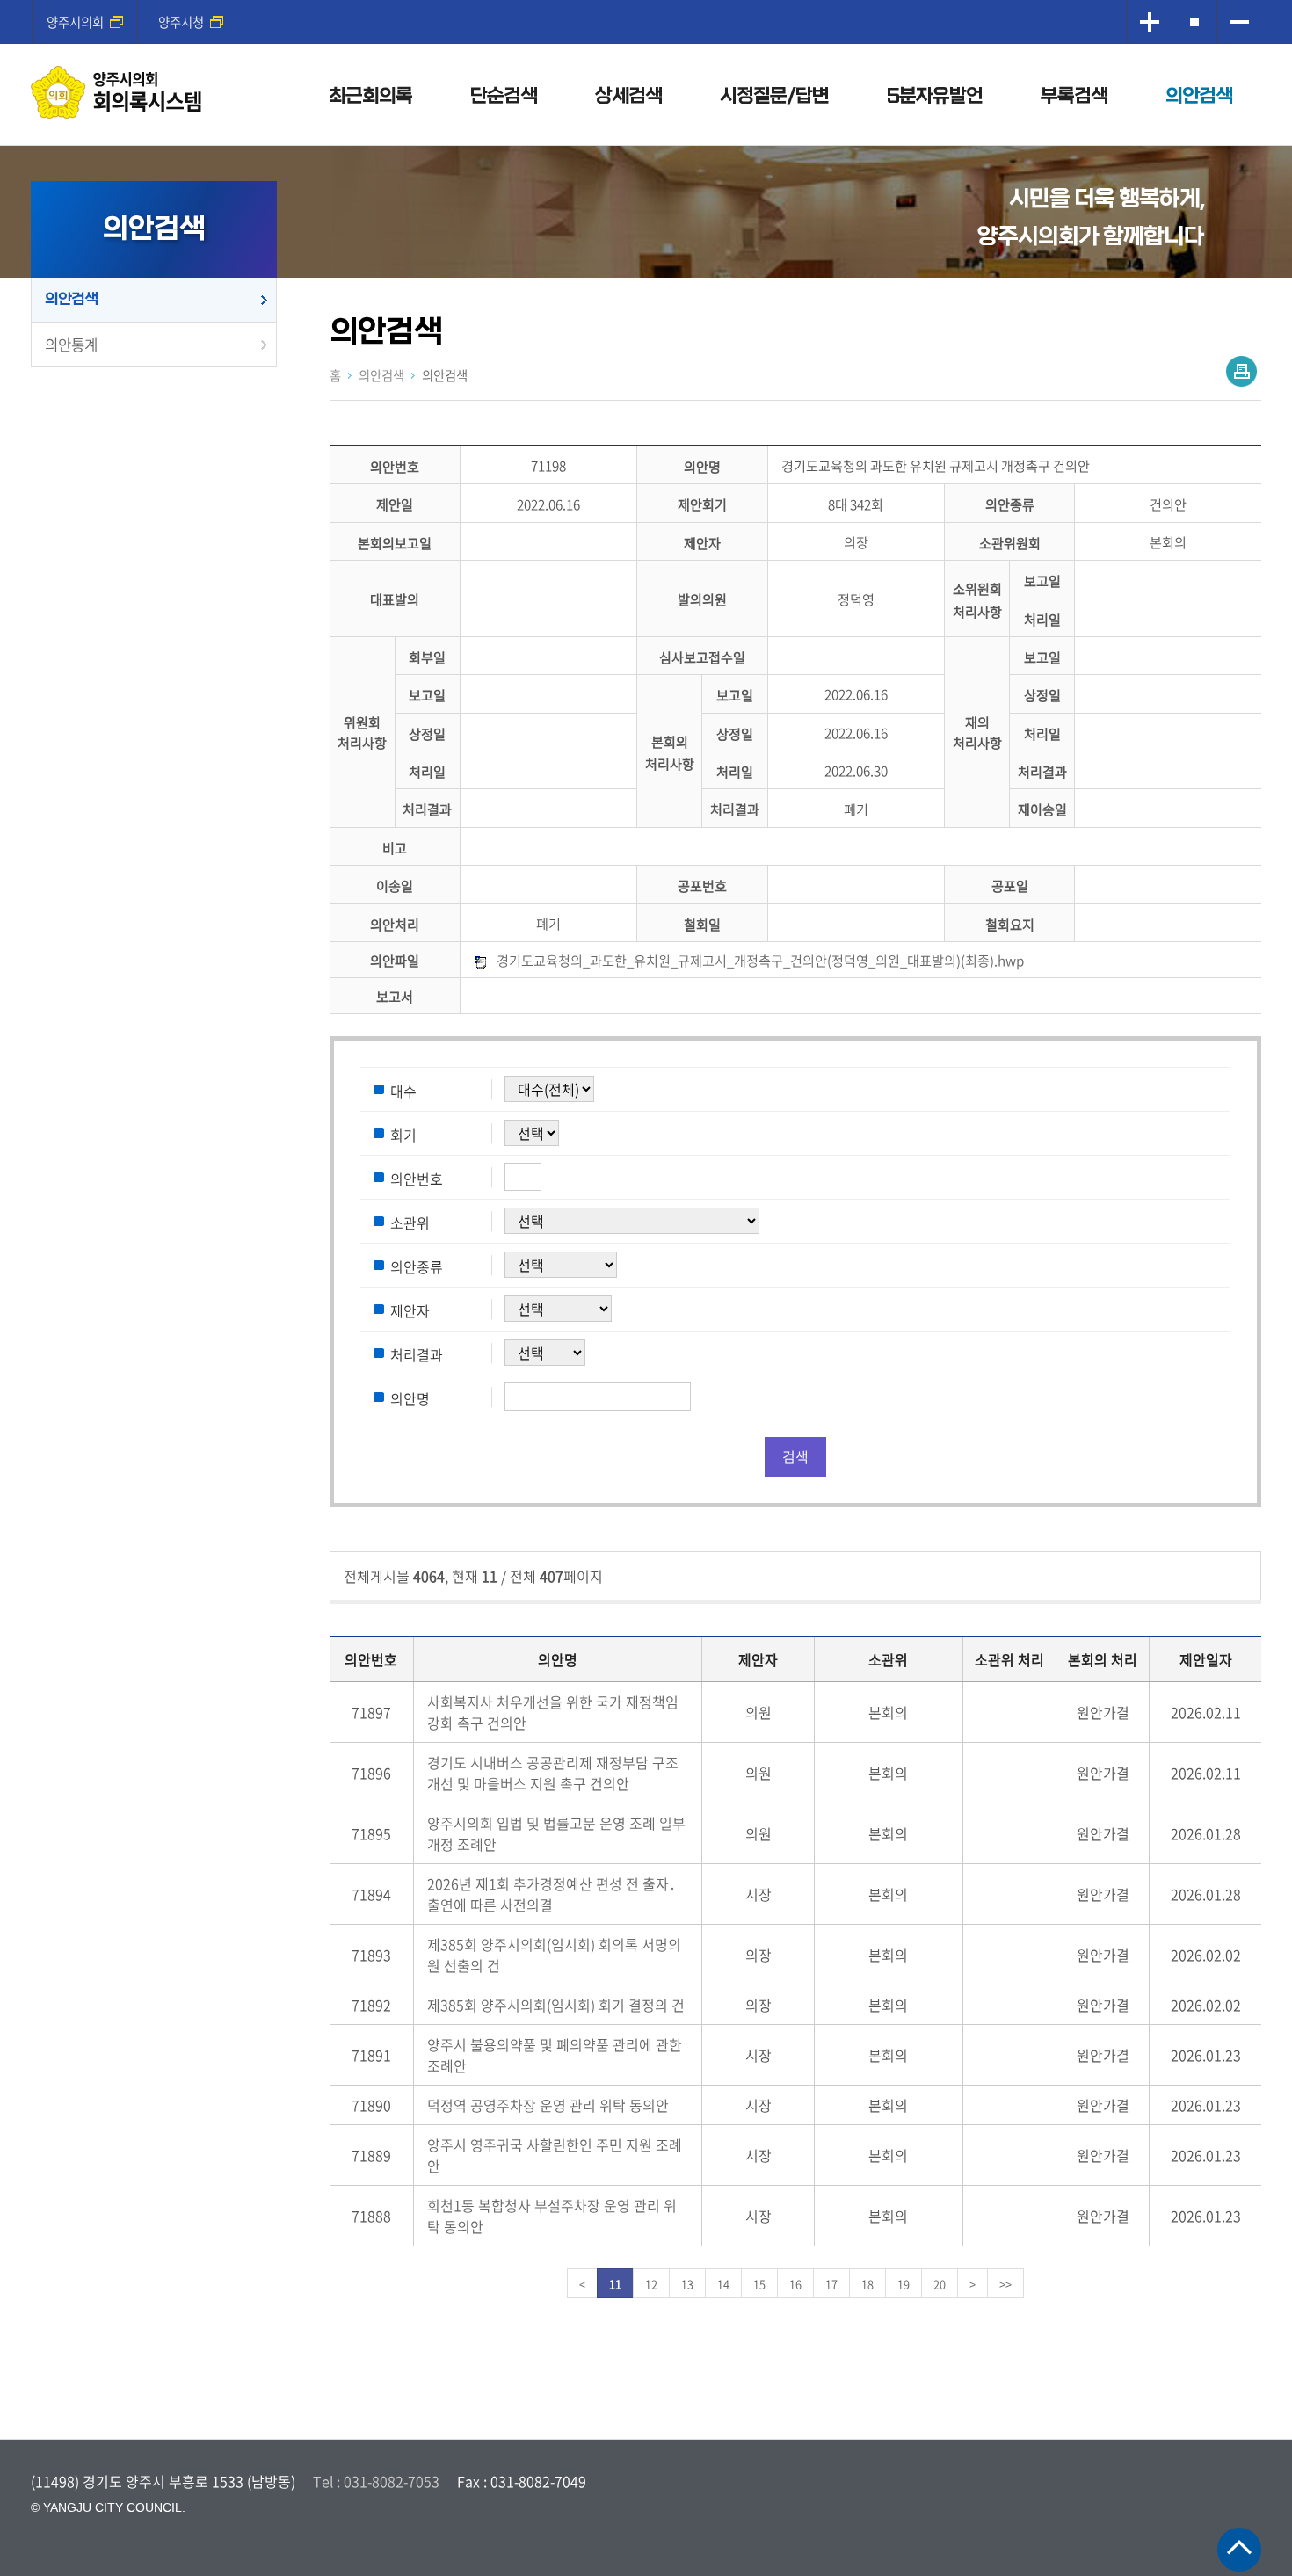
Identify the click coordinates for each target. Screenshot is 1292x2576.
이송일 (395, 886)
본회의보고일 (395, 543)
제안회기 (702, 505)
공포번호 (702, 886)
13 (687, 2284)
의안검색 (1199, 96)
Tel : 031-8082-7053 (376, 2481)
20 (940, 2284)
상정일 (1042, 696)
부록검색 (1074, 96)
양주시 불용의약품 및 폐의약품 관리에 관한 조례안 (555, 2055)
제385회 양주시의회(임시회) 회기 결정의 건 (556, 2005)
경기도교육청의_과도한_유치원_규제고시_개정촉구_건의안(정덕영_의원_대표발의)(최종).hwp (760, 960)
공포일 (1010, 886)
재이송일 (1042, 810)
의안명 (702, 466)
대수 (403, 1091)
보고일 (1042, 581)
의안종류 (1010, 505)
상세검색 (628, 96)
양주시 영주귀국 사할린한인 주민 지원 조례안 (555, 2155)
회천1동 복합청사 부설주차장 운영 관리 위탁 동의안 (552, 2216)
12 (651, 2284)
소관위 (410, 1223)
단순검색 (504, 96)
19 (904, 2284)
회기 (403, 1135)
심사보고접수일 (702, 657)
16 (795, 2284)
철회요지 (1010, 924)
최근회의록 (370, 96)
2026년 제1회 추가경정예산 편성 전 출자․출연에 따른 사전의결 (552, 1894)
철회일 (702, 924)
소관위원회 (1010, 543)
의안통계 (71, 345)
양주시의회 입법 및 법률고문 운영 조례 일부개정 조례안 (556, 1833)
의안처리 (395, 924)
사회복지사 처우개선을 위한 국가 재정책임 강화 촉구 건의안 (553, 1712)
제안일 (395, 505)
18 (867, 2284)
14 (723, 2284)
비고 (395, 848)
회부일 (427, 657)
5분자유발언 (935, 96)
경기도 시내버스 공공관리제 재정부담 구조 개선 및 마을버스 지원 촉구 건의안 (553, 1773)
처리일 (1042, 619)
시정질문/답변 (774, 96)
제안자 (702, 543)
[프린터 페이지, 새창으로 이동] (1241, 371)
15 (759, 2284)
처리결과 (1042, 771)
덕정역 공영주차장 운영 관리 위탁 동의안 (548, 2105)
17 (831, 2284)
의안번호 (395, 466)
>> (1005, 2284)
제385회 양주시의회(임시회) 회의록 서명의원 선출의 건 (554, 1955)
